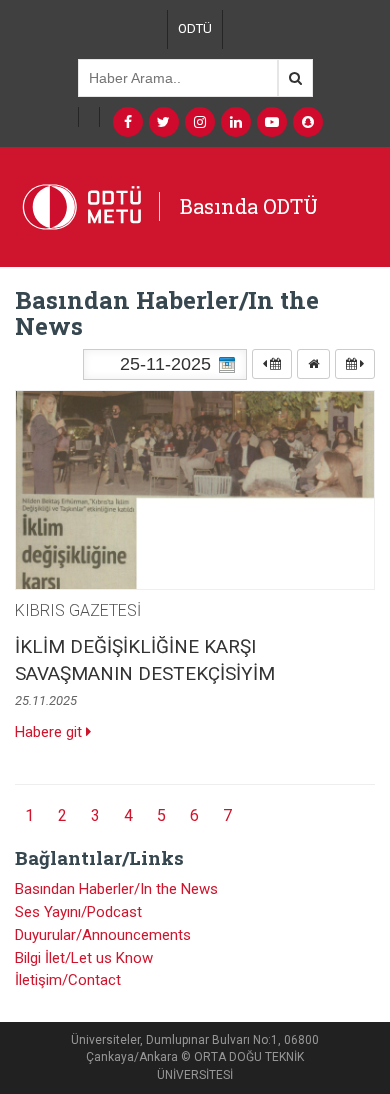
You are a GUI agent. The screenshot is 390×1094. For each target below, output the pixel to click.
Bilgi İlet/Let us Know (84, 958)
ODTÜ (195, 28)
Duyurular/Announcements (103, 935)
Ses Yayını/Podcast (78, 912)
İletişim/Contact (68, 980)
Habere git (50, 732)
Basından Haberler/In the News (116, 889)
